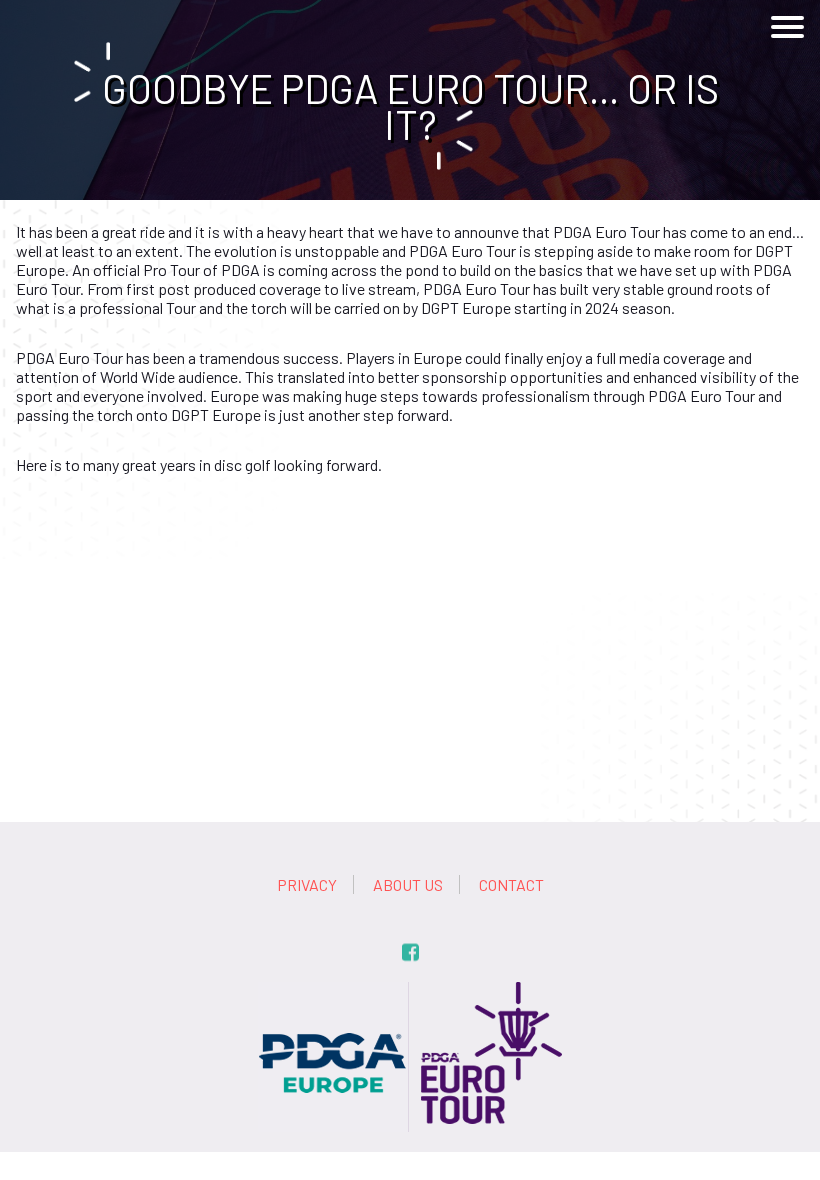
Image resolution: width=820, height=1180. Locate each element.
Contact (511, 884)
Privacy (307, 884)
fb (410, 952)
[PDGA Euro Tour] (487, 991)
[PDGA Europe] (333, 991)
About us (408, 884)
